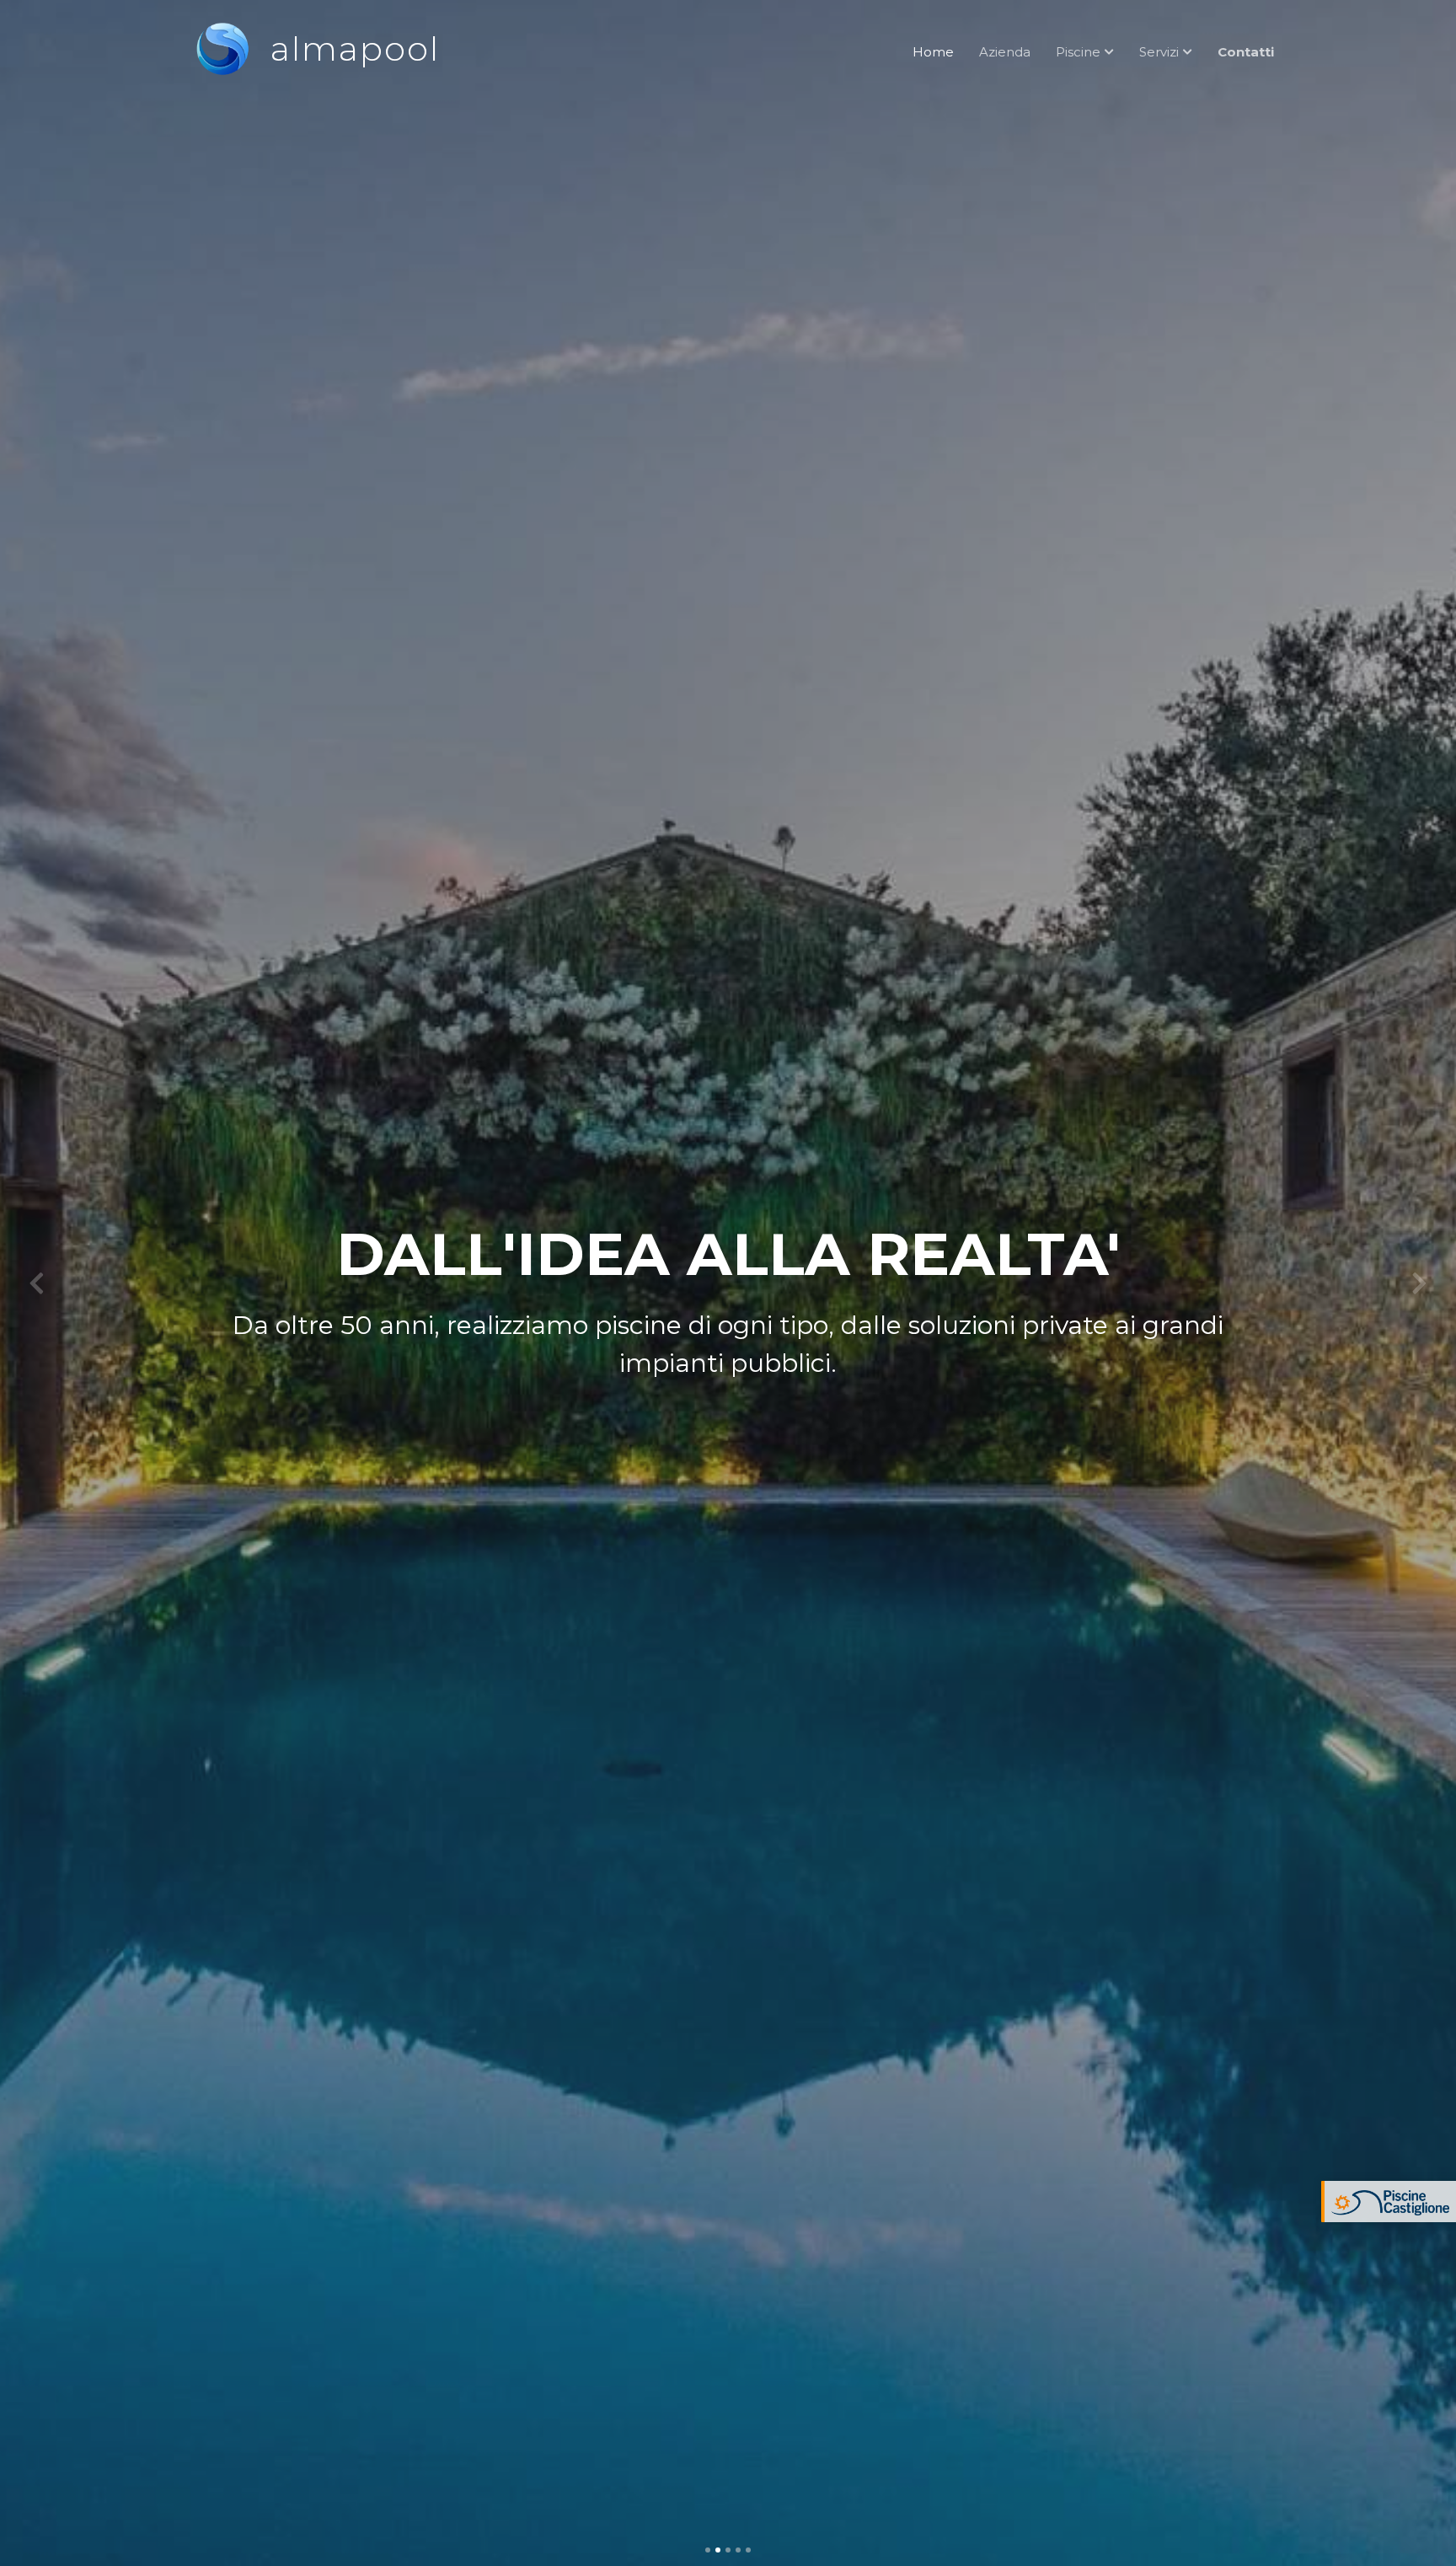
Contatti (1246, 52)
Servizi (1159, 52)
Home (933, 52)
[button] (36, 1283)
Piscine (1078, 52)
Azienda (1005, 52)
